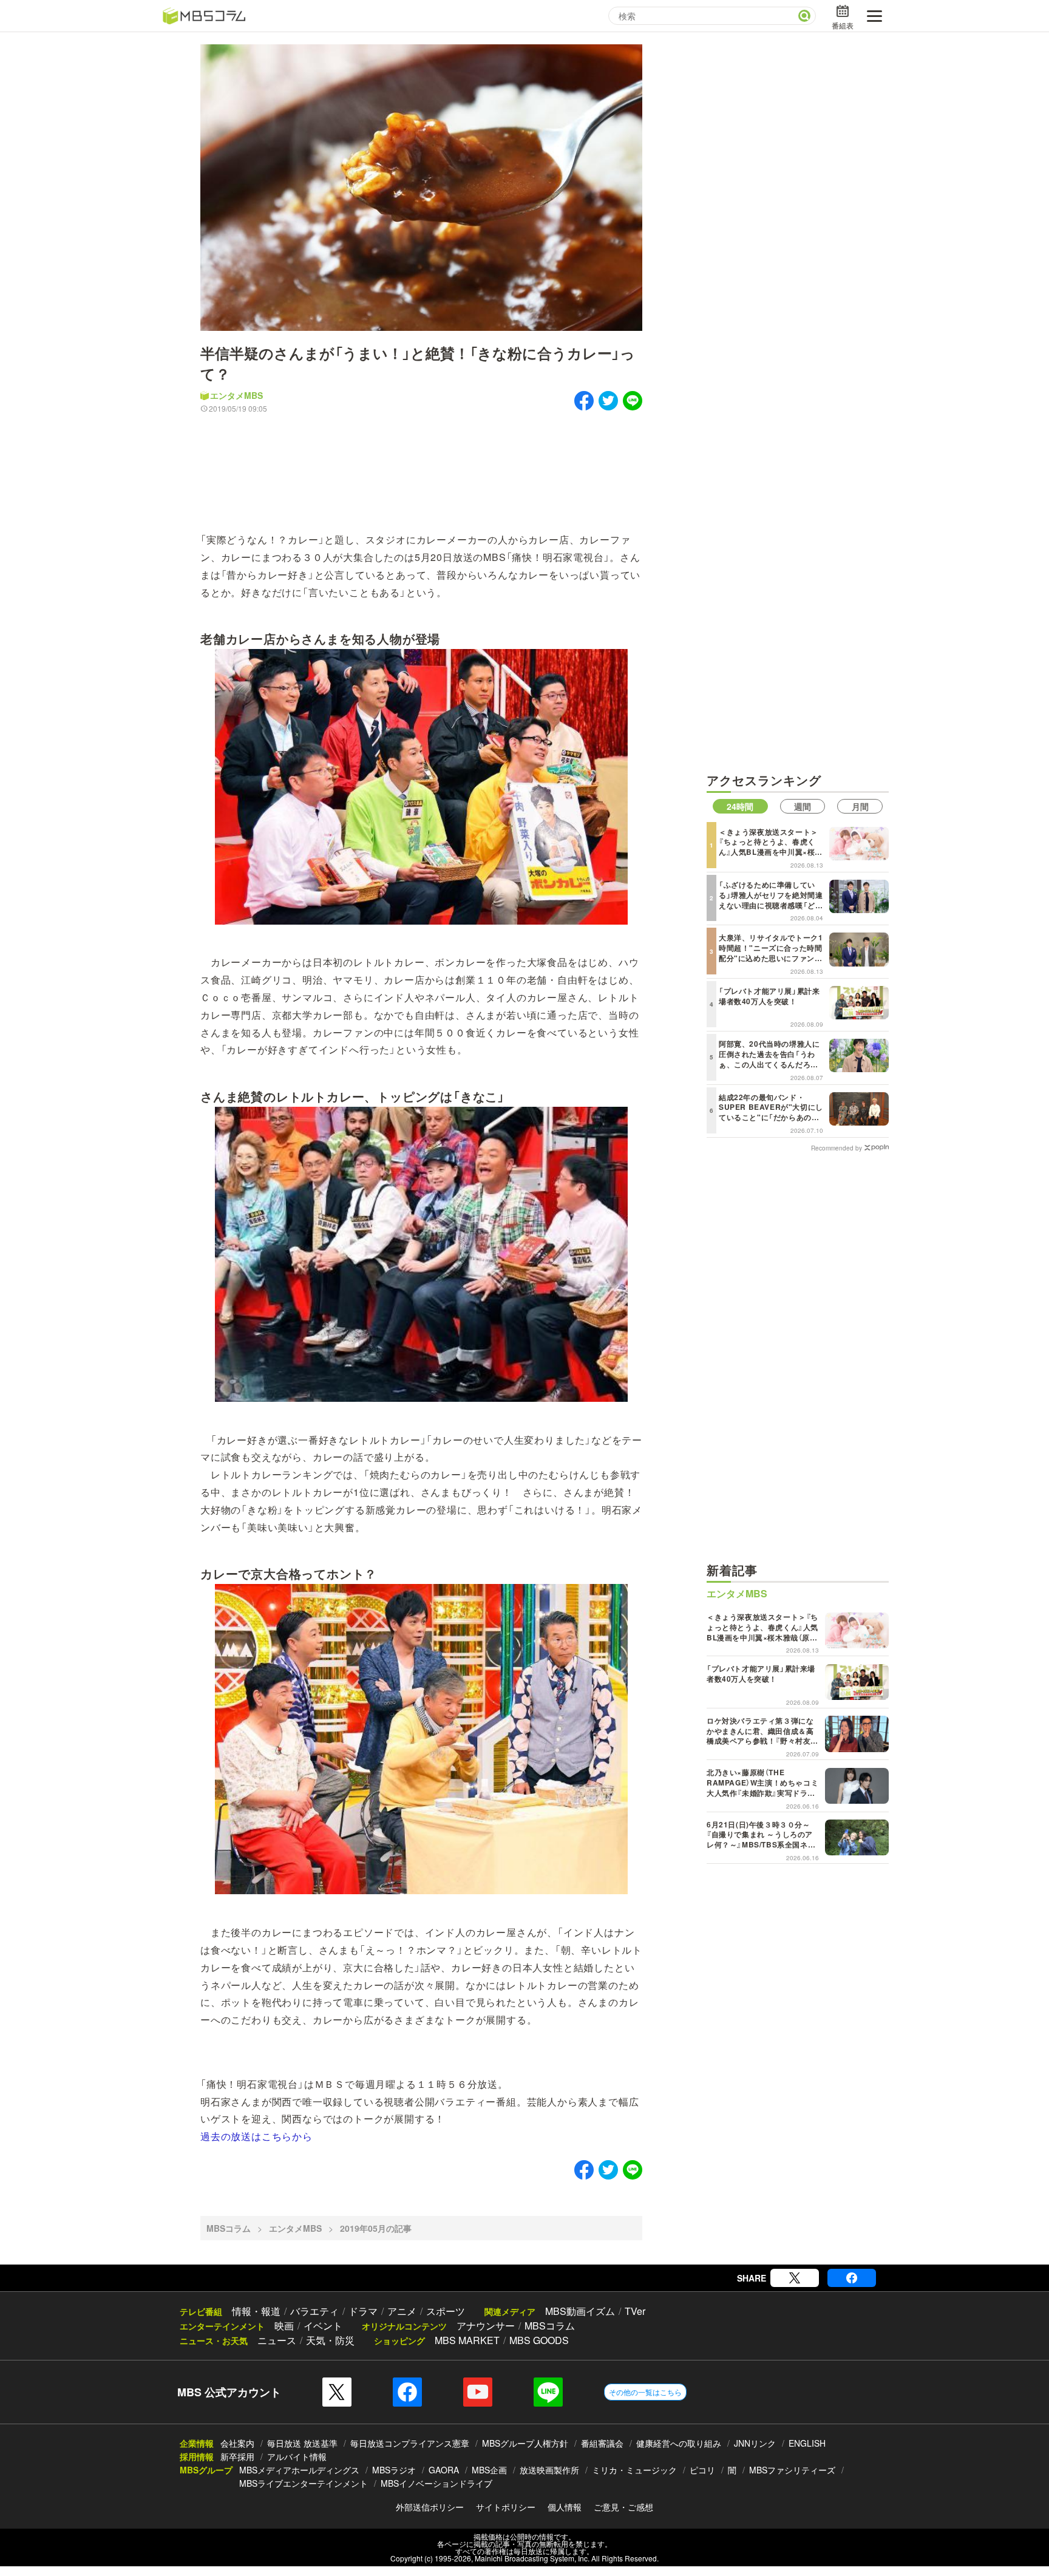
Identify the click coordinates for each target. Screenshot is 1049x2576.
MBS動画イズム (580, 2311)
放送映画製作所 (549, 2470)
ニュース (277, 2340)
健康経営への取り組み (679, 2443)
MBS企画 (489, 2470)
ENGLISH (807, 2443)
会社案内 (237, 2443)
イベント (323, 2326)
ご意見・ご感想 (623, 2507)
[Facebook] (852, 2278)
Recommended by (837, 1147)
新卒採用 (237, 2456)
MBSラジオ (394, 2470)
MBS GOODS (539, 2340)
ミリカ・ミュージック (634, 2470)
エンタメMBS (236, 395)
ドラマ (363, 2311)
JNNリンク (755, 2443)
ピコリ (702, 2470)
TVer (635, 2311)
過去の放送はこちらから (256, 2136)
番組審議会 (602, 2443)
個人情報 (565, 2507)
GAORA (444, 2470)
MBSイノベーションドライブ (436, 2483)
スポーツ (446, 2311)
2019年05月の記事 (376, 2228)
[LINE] (548, 2392)
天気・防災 (330, 2340)
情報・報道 (256, 2311)
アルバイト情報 (297, 2456)
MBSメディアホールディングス (299, 2470)
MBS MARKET (467, 2340)
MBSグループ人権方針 (525, 2443)
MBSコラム (229, 2228)
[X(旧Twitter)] (795, 2278)
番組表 (843, 25)
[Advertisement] (421, 464)
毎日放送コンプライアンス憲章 (410, 2443)
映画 (284, 2326)
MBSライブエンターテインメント (304, 2483)
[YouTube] (478, 2392)
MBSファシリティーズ (792, 2470)
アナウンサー (486, 2326)
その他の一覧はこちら (645, 2392)
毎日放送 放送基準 (302, 2443)
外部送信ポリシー (430, 2507)
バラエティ (314, 2311)
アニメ (402, 2311)
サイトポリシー (506, 2507)
